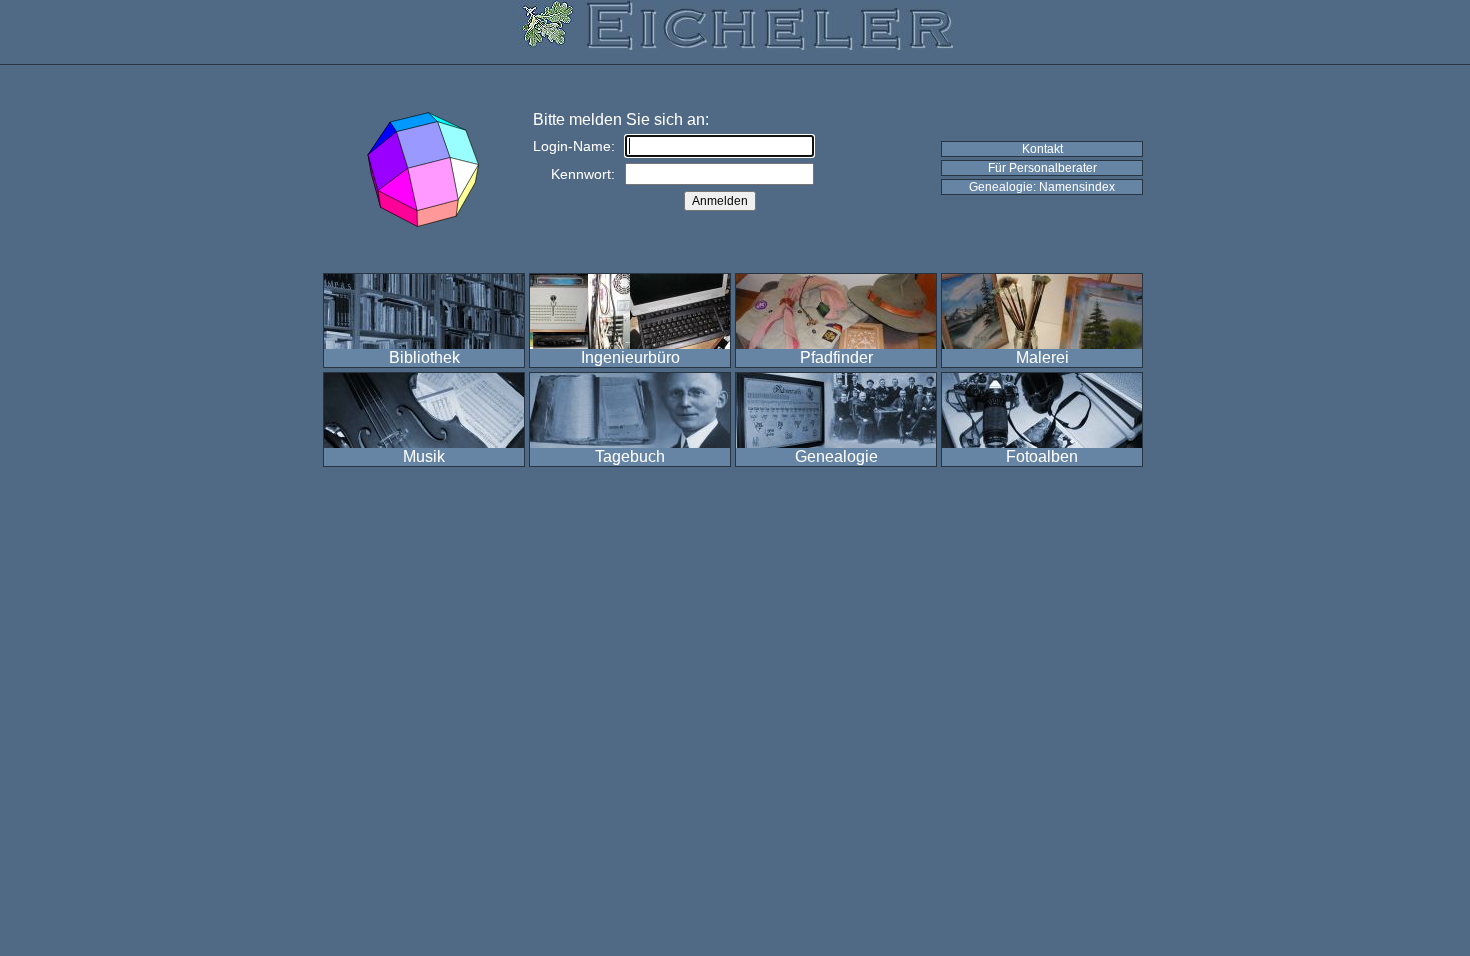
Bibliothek (424, 357)
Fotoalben (1042, 456)
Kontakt (1042, 149)
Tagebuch (630, 456)
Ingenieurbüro (630, 357)
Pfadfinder (836, 357)
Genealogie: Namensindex (1042, 187)
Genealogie (836, 456)
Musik (424, 456)
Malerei (1042, 357)
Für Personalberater (1042, 168)
